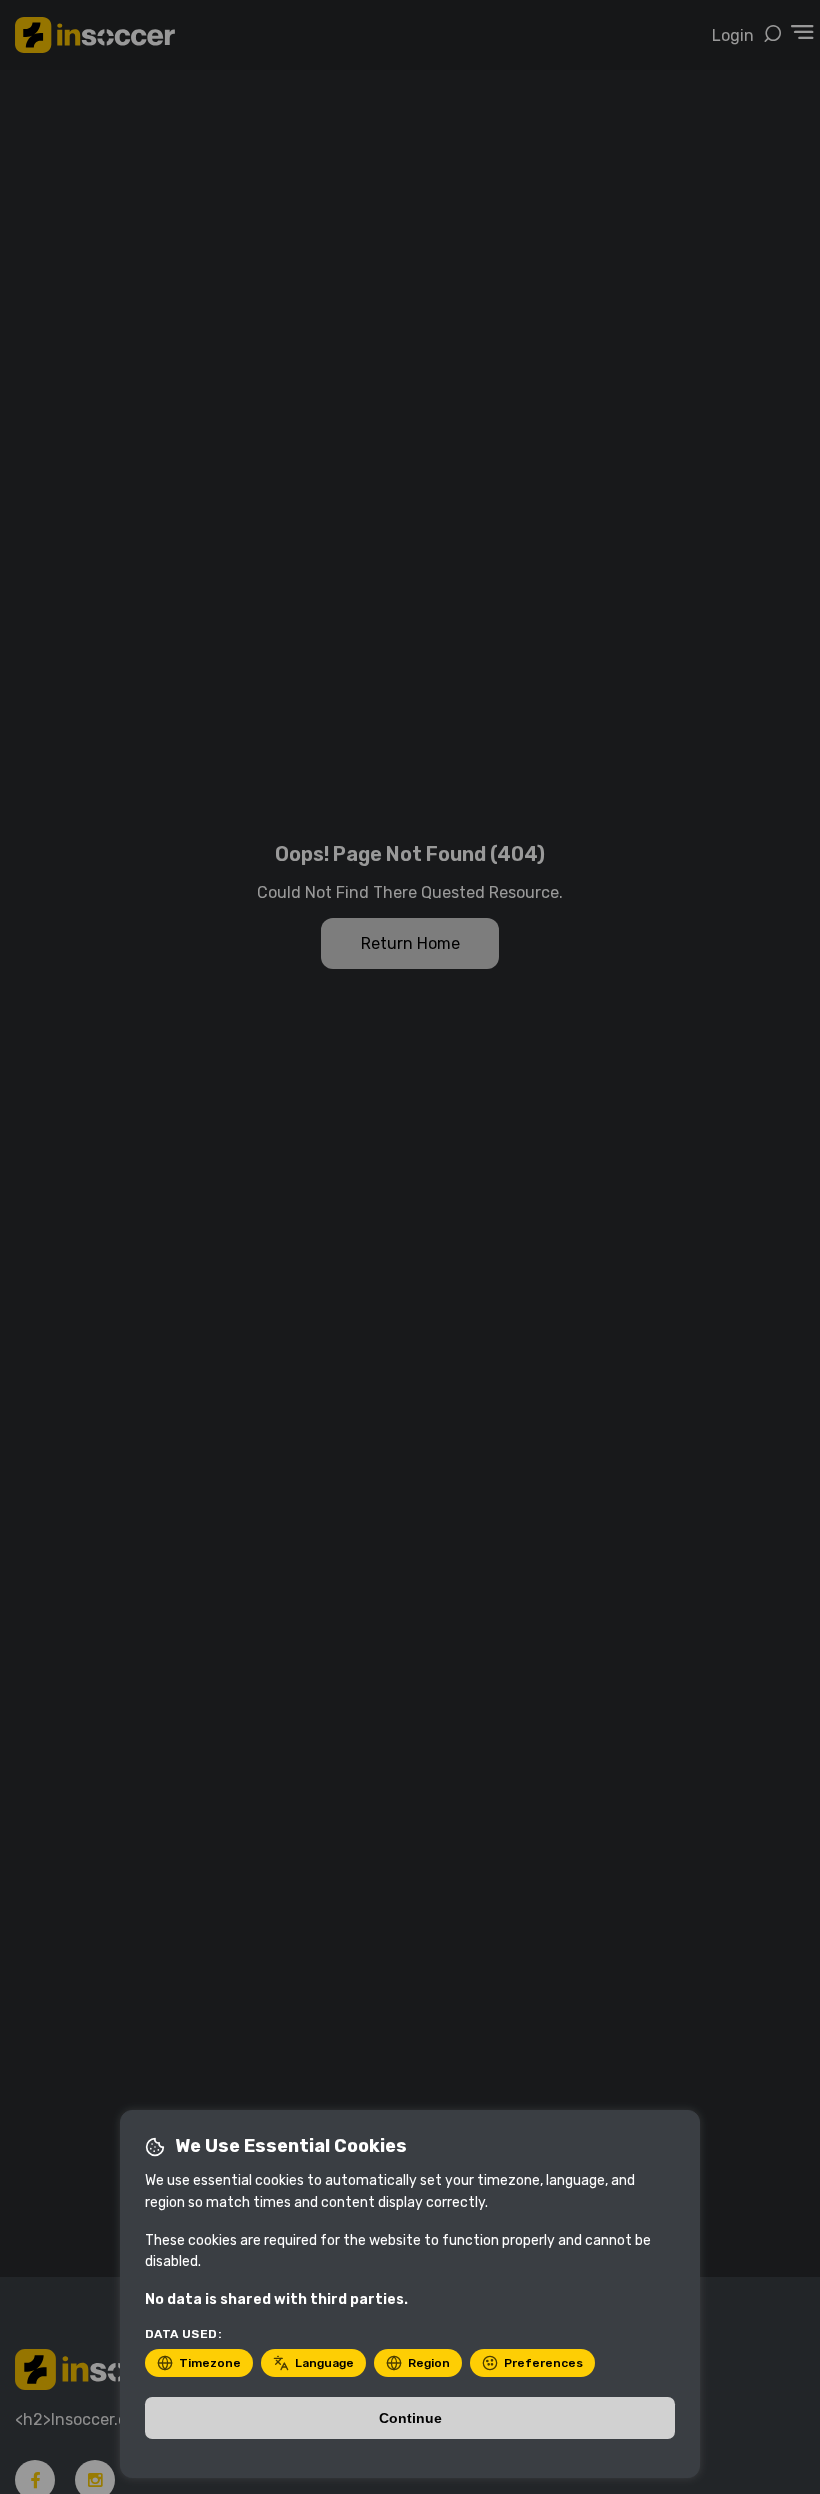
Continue (410, 2418)
